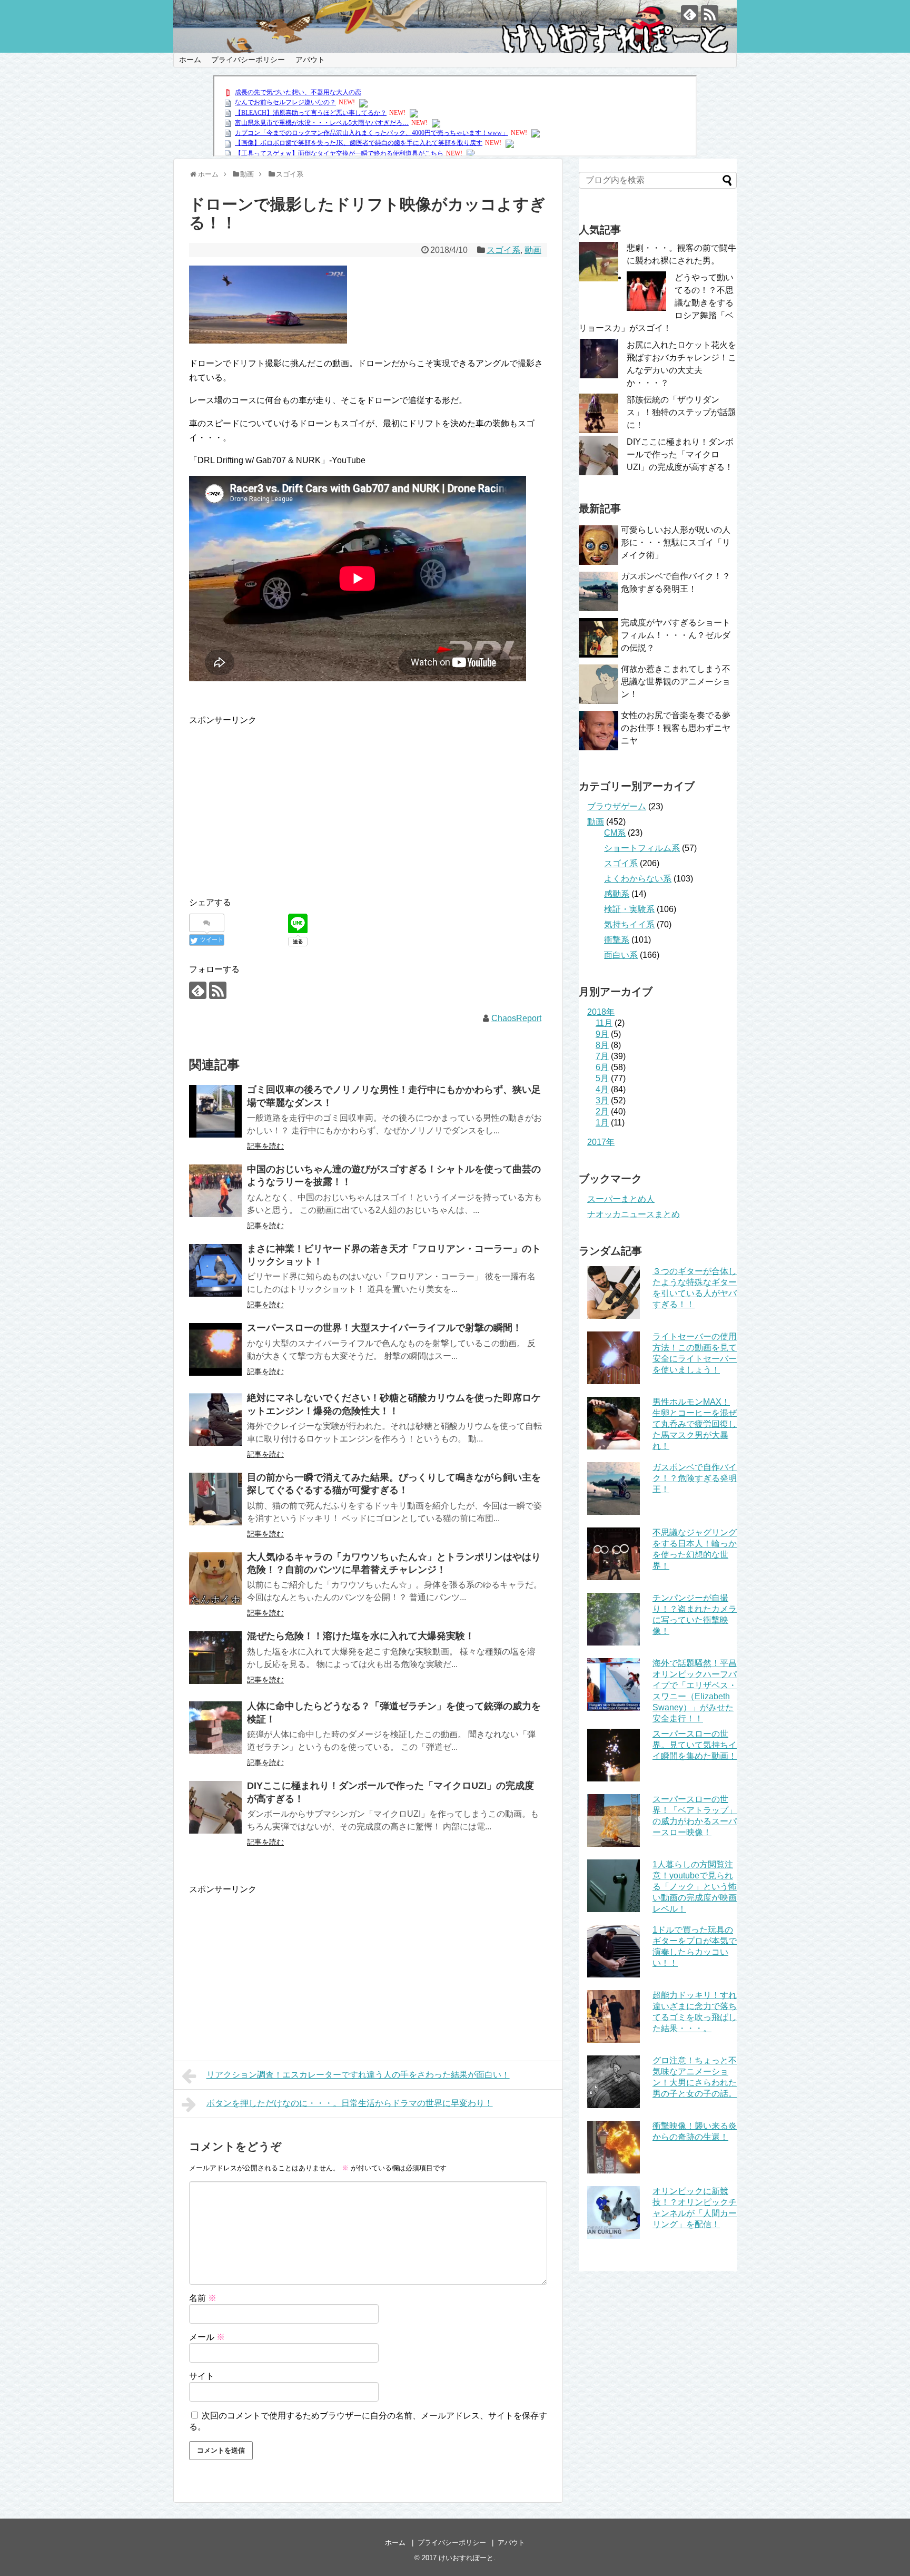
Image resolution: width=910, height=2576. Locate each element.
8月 (602, 1045)
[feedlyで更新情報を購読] (690, 14)
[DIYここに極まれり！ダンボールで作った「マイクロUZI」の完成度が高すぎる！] (215, 1807)
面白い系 (621, 955)
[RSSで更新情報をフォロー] (710, 14)
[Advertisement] (278, 801)
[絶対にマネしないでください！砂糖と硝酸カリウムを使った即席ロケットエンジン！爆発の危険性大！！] (215, 1419)
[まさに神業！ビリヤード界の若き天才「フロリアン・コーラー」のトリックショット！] (215, 1270)
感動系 (617, 894)
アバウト (310, 60)
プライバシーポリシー (248, 60)
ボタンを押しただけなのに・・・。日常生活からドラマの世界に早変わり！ (350, 2103)
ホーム (190, 60)
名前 (203, 2298)
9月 (602, 1034)
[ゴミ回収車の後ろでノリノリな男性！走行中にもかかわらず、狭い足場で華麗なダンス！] (215, 1111)
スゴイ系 (503, 250)
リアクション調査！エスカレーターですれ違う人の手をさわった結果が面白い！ (358, 2075)
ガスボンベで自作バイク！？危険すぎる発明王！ (695, 1478)
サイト (202, 2376)
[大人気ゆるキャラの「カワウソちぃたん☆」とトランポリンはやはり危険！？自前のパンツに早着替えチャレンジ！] (215, 1579)
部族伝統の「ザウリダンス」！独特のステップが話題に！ (681, 412)
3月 (602, 1100)
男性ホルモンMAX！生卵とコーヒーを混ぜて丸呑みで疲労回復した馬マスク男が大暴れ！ (695, 1424)
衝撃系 (617, 940)
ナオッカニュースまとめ (634, 1214)
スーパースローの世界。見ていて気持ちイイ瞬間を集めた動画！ (695, 1745)
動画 (533, 250)
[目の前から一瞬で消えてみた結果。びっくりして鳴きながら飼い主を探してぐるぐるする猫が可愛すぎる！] (215, 1499)
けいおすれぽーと (466, 2558)
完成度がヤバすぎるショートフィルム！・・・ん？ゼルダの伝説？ (676, 635)
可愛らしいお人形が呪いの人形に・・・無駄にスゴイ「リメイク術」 (676, 542)
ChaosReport (516, 1018)
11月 (604, 1023)
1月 (602, 1123)
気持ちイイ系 (629, 924)
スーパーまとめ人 (621, 1199)
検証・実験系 (629, 909)
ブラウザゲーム (617, 806)
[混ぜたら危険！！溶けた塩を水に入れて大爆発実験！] (215, 1658)
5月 (602, 1078)
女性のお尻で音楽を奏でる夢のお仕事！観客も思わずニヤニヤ (676, 728)
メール (207, 2337)
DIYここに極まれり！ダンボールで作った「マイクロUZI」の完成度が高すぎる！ (680, 454)
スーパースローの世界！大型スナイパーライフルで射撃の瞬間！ (384, 1328)
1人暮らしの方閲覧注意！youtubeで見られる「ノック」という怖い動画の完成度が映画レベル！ (695, 1887)
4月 (602, 1089)
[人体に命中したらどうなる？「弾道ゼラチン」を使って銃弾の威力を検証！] (215, 1728)
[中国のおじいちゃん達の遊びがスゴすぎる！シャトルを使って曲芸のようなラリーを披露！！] (215, 1191)
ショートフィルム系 (642, 848)
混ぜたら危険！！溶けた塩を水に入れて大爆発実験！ (361, 1636)
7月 (602, 1056)
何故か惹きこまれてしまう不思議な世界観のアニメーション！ (676, 682)
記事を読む (265, 1146)
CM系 (615, 833)
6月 (602, 1067)
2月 (602, 1111)
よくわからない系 (638, 879)
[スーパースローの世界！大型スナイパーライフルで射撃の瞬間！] (215, 1349)
